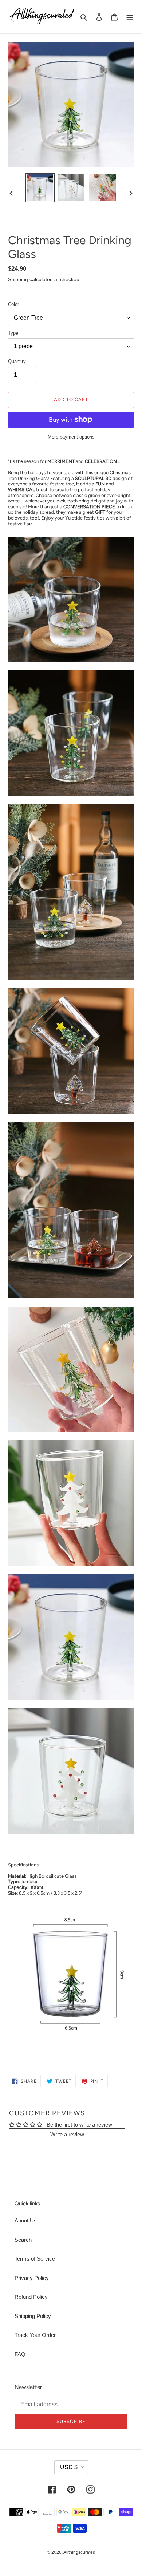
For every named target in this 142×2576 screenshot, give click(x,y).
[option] (40, 188)
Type (13, 333)
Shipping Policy (33, 2316)
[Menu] (130, 17)
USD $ (69, 2467)
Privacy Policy (32, 2278)
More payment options (71, 437)
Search (23, 2240)
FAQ (20, 2354)
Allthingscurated (79, 2552)
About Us (26, 2220)
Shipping (18, 279)
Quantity (17, 361)
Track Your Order (35, 2335)
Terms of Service (35, 2259)
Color (13, 304)
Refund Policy (31, 2297)
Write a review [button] (67, 2134)
